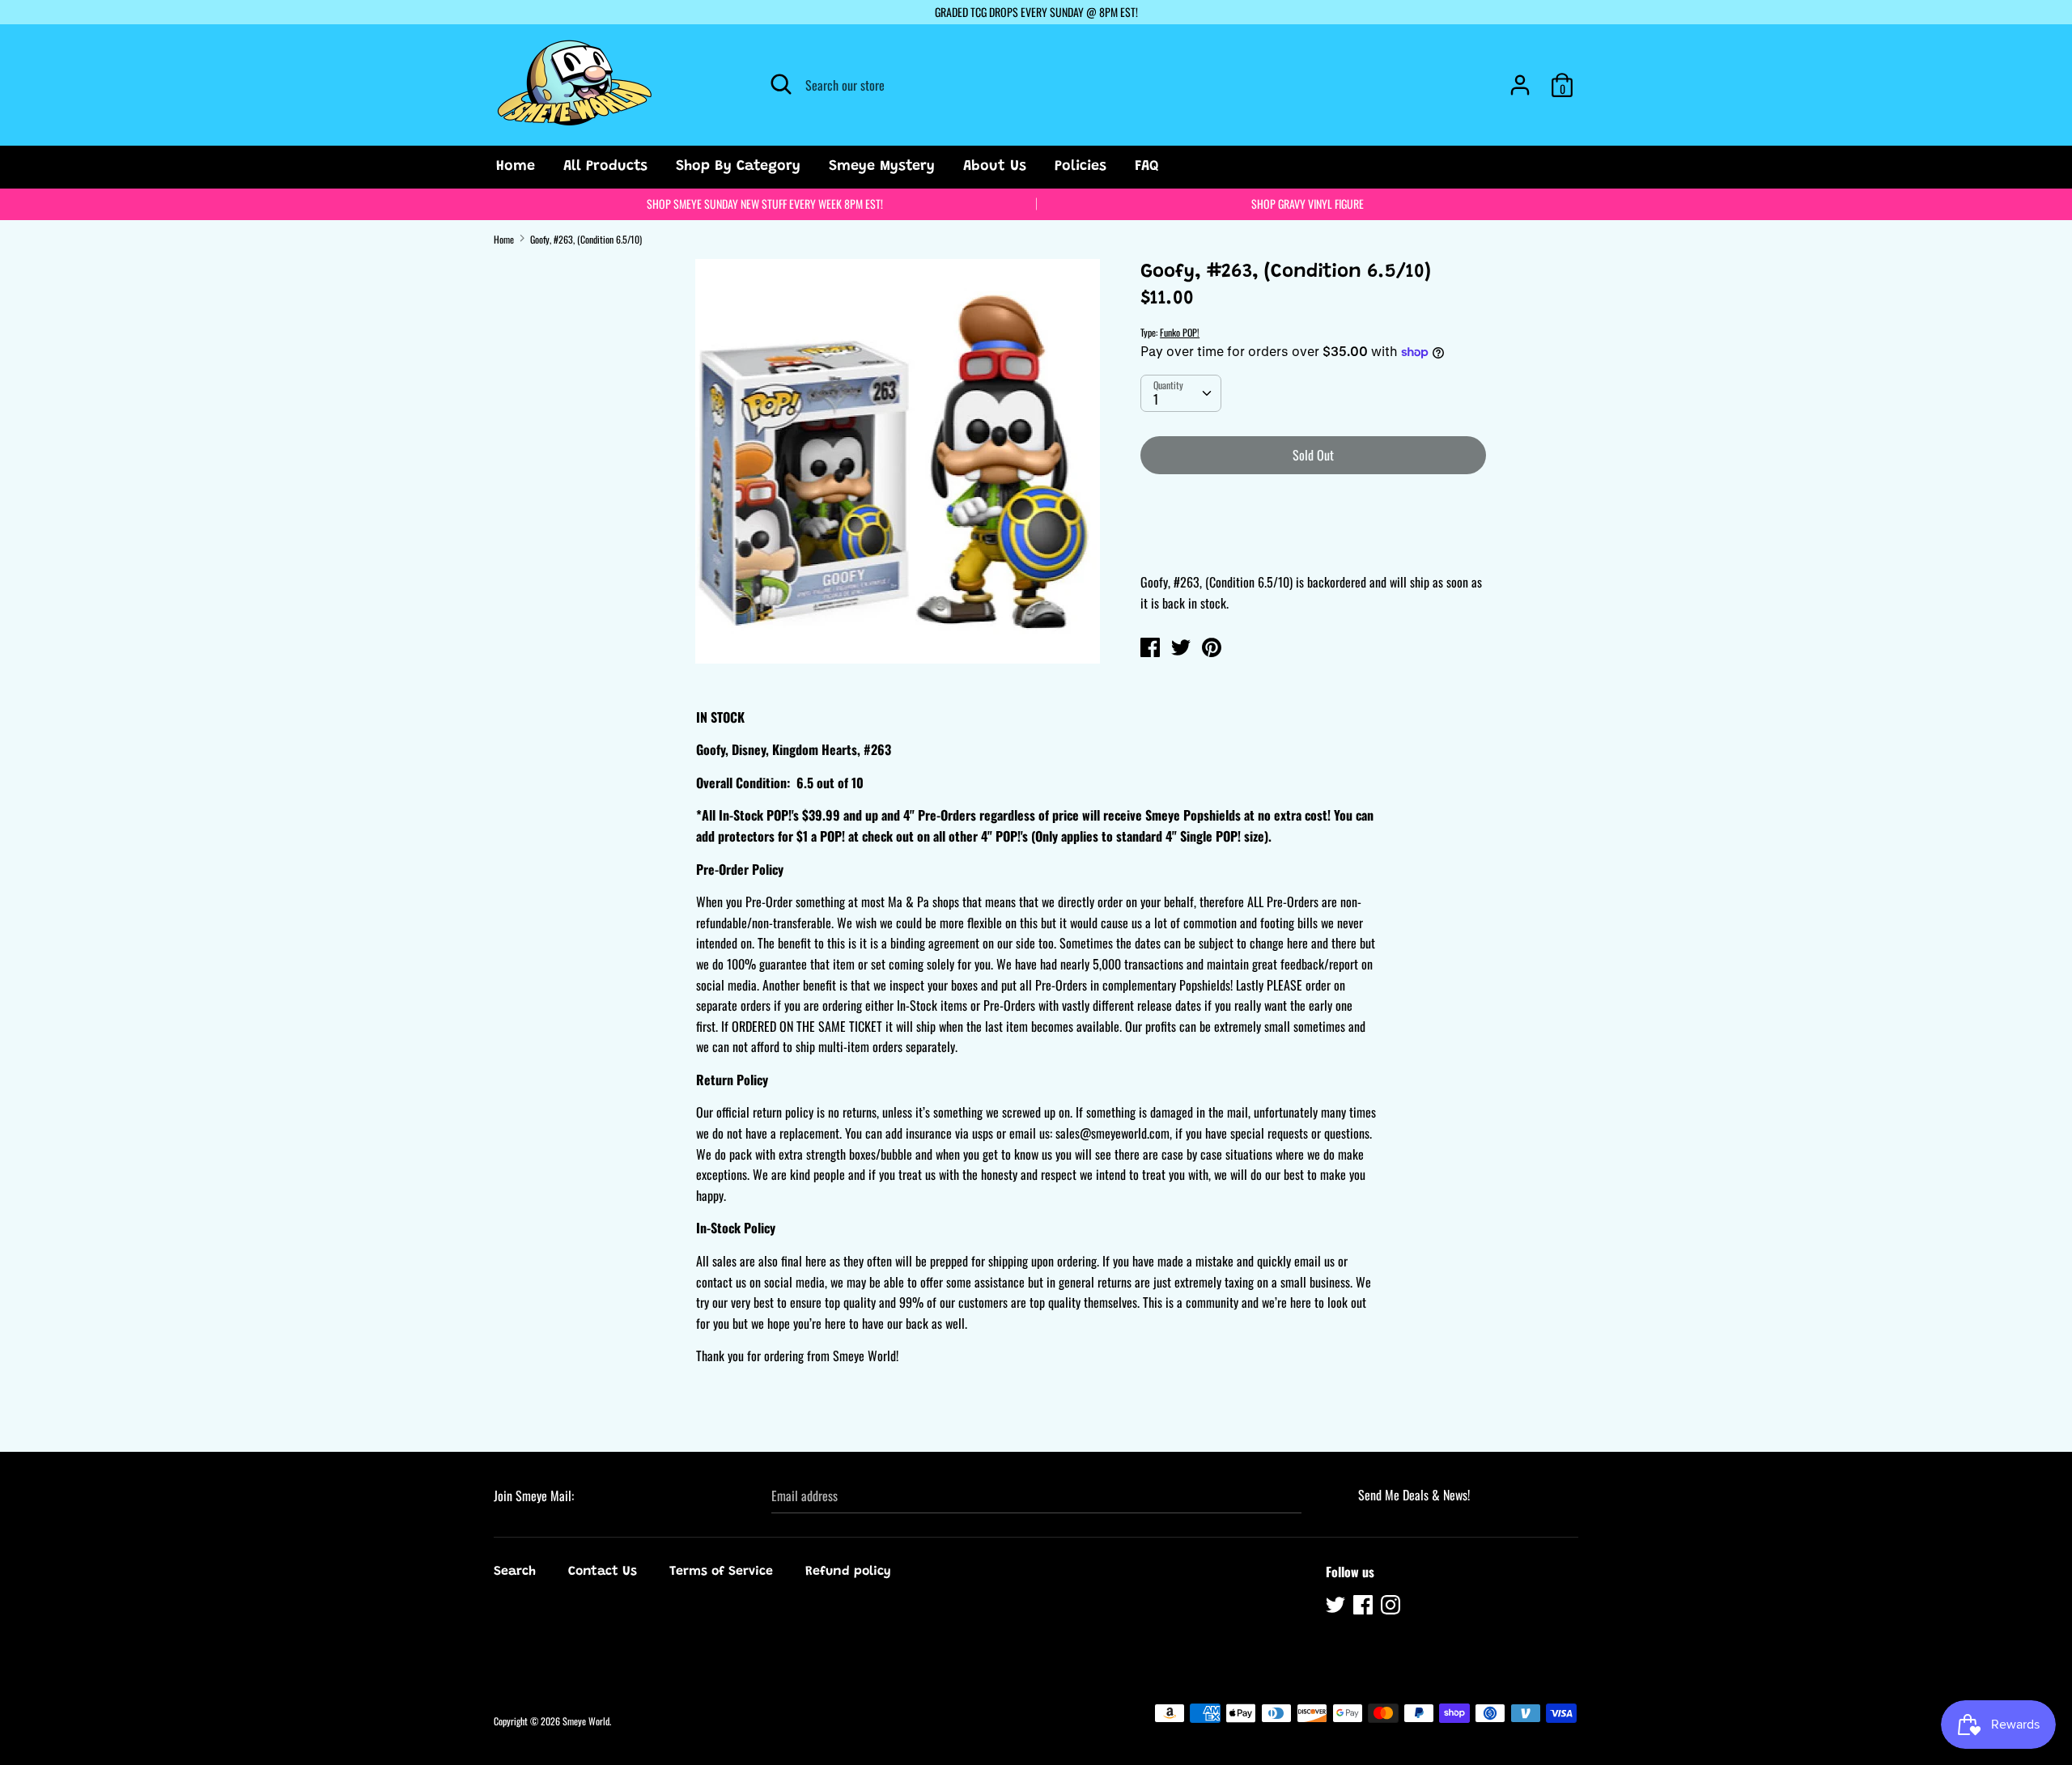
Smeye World (586, 1721)
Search (515, 1572)
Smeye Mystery (882, 167)
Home (516, 167)
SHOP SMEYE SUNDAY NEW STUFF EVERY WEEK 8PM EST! (765, 204)
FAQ (1147, 167)
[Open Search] (781, 84)
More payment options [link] (1313, 543)
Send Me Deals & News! (1414, 1495)
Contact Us (603, 1572)
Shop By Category (738, 167)
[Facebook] (1365, 1607)
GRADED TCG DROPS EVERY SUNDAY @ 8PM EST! (1036, 12)
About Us (995, 167)
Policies (1081, 167)
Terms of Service (721, 1572)
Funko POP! (1180, 332)
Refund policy (848, 1572)
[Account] (1520, 78)
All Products (605, 167)
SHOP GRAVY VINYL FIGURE (1308, 204)
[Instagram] (1392, 1607)
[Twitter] (1337, 1607)
